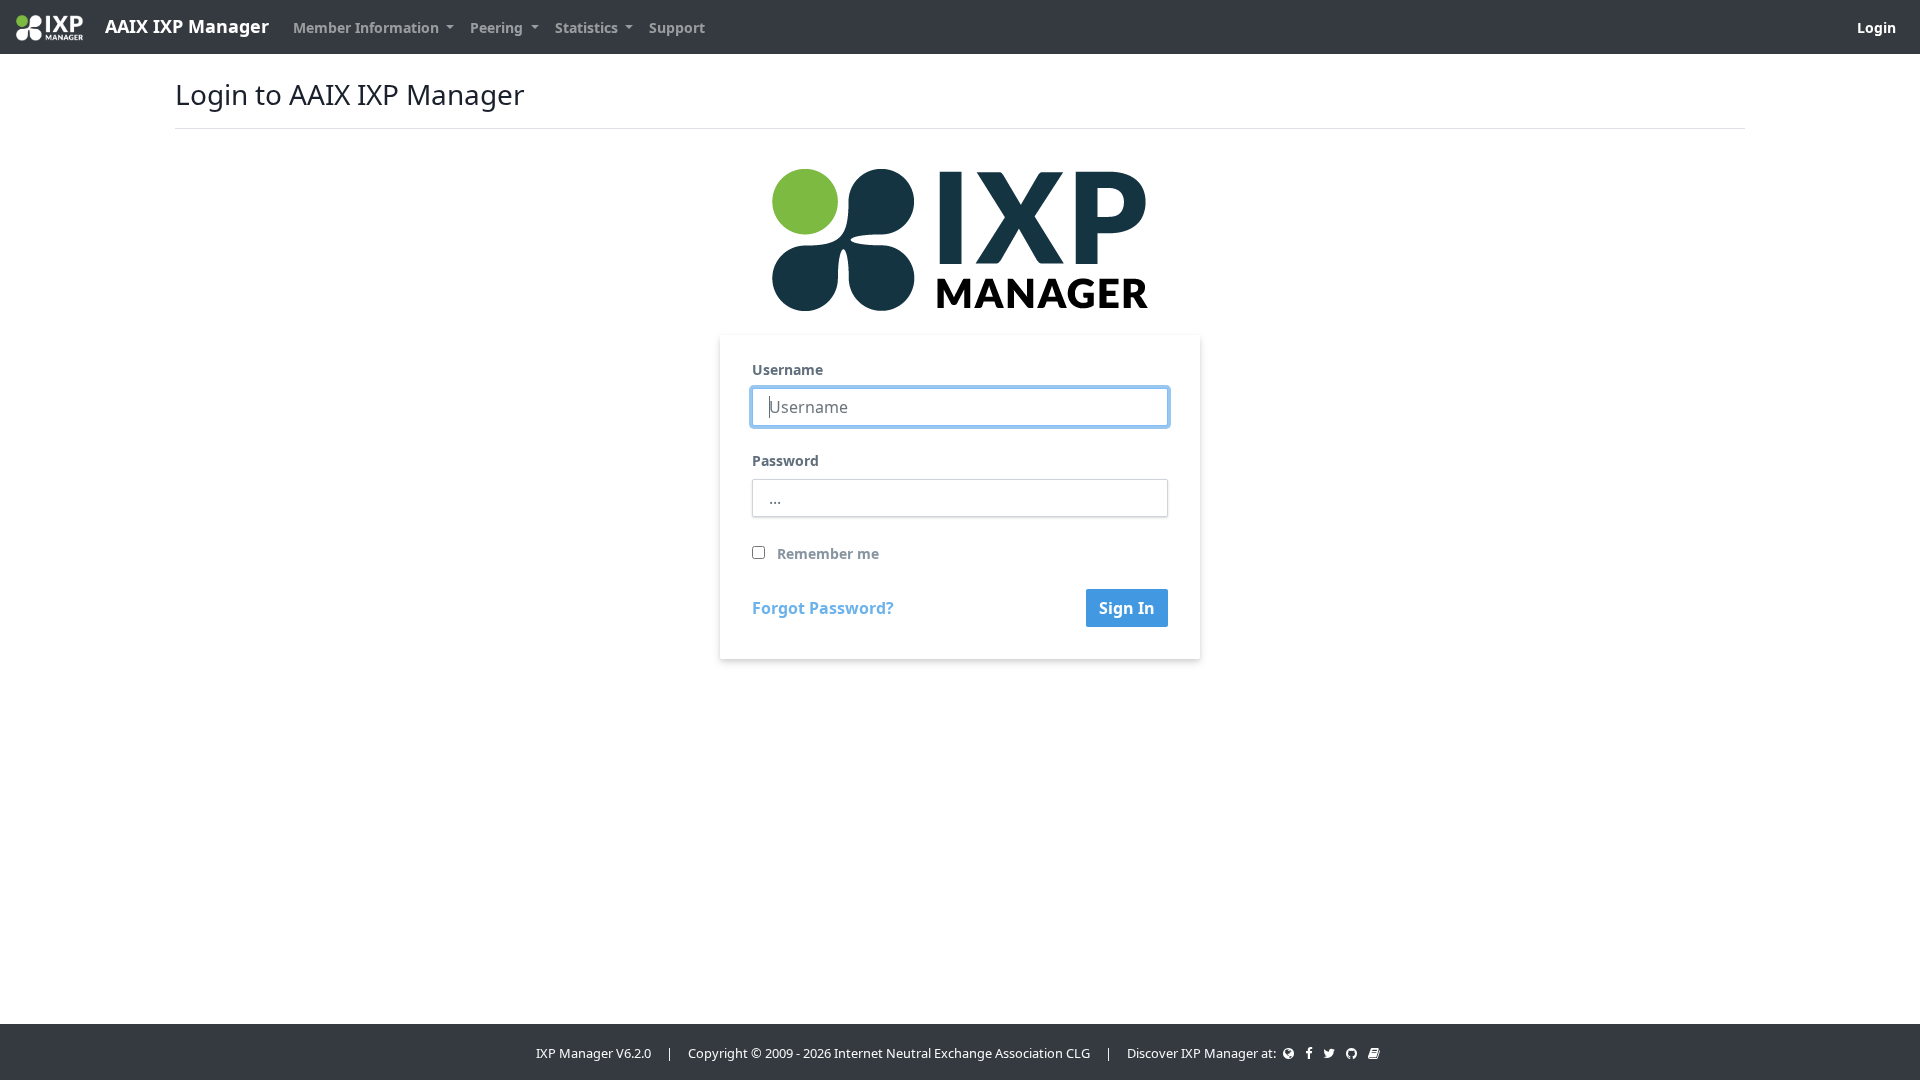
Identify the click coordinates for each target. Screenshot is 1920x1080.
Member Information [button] (368, 27)
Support (677, 27)
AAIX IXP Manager (184, 26)
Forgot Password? (823, 608)
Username (787, 369)
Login (1876, 27)
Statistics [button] (588, 27)
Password (785, 460)
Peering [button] (498, 27)
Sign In (1127, 608)
